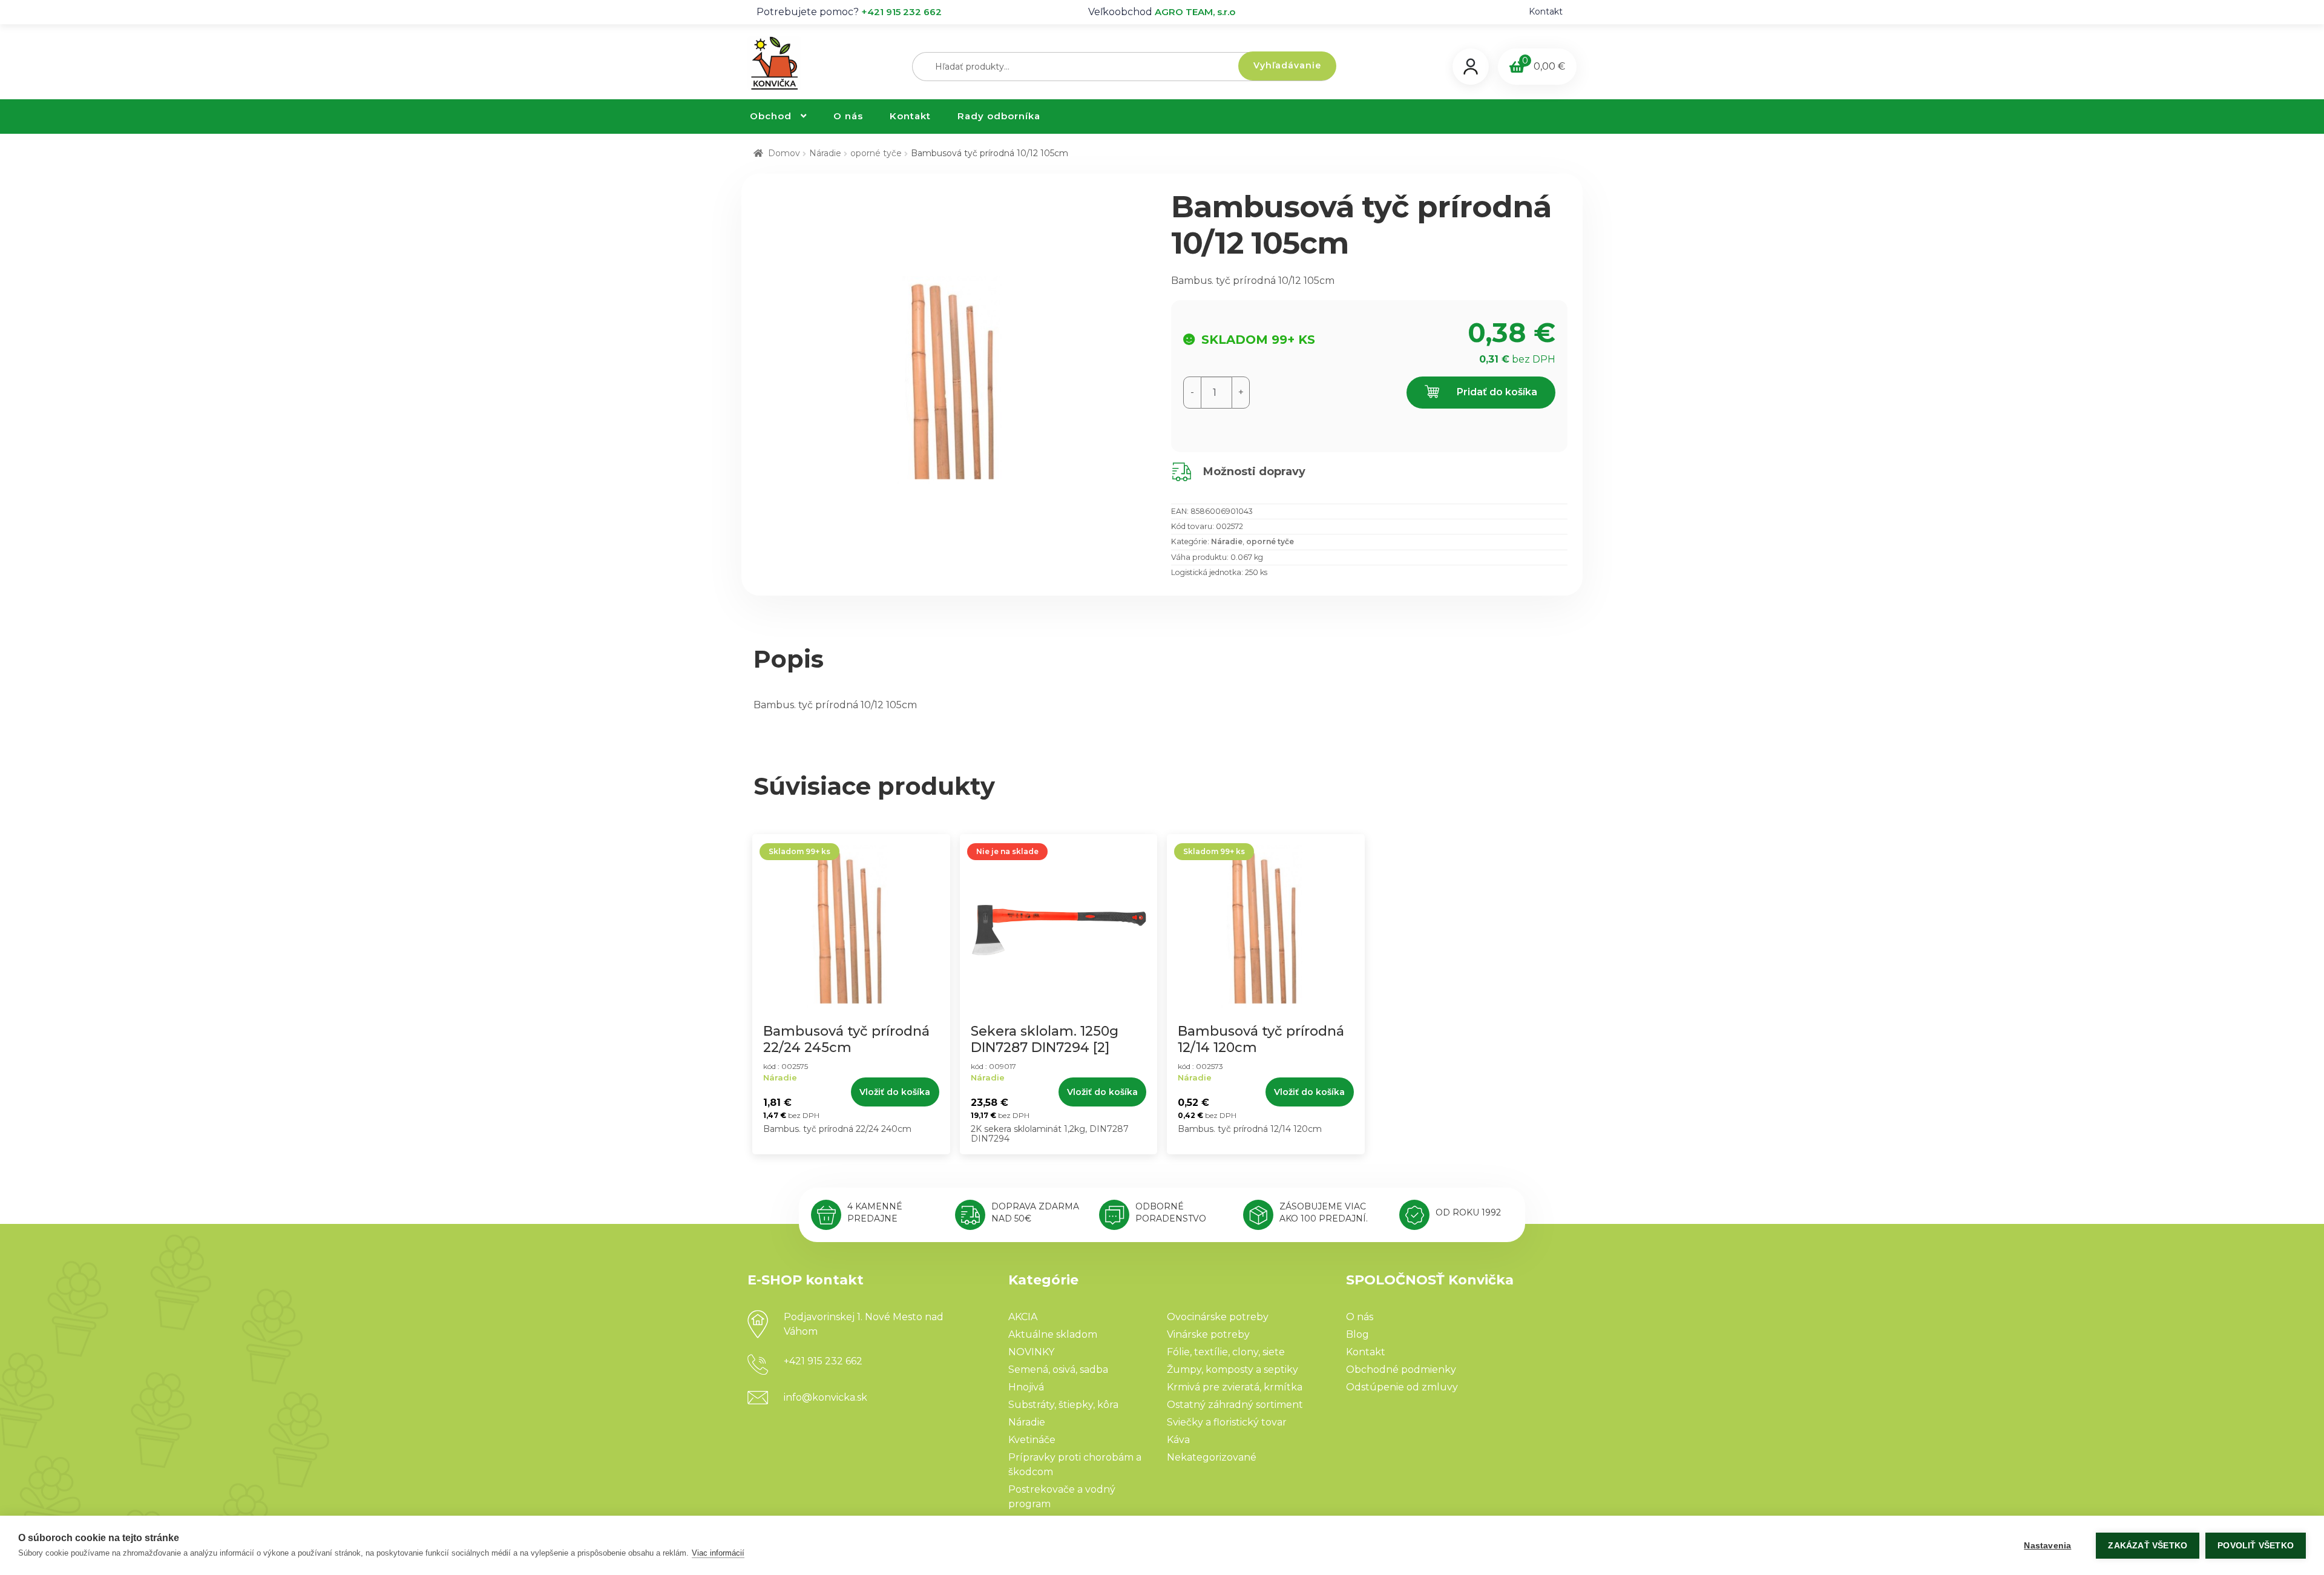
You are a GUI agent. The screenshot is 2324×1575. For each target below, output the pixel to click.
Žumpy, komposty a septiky (1233, 1369)
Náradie (825, 153)
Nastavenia (2047, 1546)
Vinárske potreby (1208, 1334)
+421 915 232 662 (901, 12)
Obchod (771, 116)
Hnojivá (1026, 1387)
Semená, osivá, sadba (1058, 1369)
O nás (848, 116)
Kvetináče (1032, 1440)
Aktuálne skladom (1053, 1334)
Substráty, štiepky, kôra (1063, 1405)
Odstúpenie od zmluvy (1402, 1387)
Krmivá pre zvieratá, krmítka (1235, 1387)
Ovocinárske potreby (1218, 1317)
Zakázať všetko (2148, 1546)
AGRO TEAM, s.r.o (1195, 12)
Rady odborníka (999, 116)
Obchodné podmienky (1401, 1369)
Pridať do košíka (1496, 392)
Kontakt (1546, 12)
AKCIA (1023, 1317)
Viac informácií (718, 1553)
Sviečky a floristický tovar (1227, 1422)
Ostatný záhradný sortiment (1235, 1405)
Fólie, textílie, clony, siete (1226, 1352)
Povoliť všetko (2256, 1546)
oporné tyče (876, 153)
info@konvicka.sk (826, 1397)
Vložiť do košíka (895, 1092)
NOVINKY (1031, 1352)
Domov (784, 153)
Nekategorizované (1212, 1457)
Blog (1357, 1334)
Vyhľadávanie (1287, 65)
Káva (1178, 1440)
